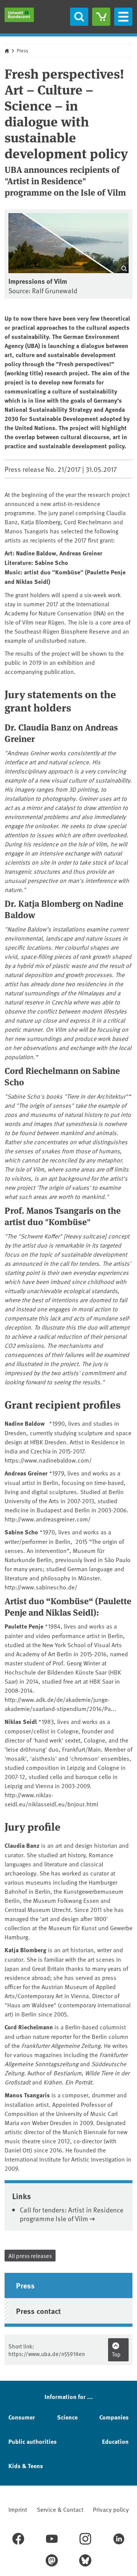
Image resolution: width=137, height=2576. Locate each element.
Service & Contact (60, 2509)
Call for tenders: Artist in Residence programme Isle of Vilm (72, 2214)
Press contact (38, 2311)
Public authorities (33, 2441)
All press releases (30, 2256)
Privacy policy (111, 2509)
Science (67, 2417)
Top (116, 2354)
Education (115, 2441)
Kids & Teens (26, 2466)
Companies (114, 2417)
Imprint (18, 2509)
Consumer (22, 2417)
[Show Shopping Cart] (101, 17)
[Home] (19, 15)
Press (22, 51)
